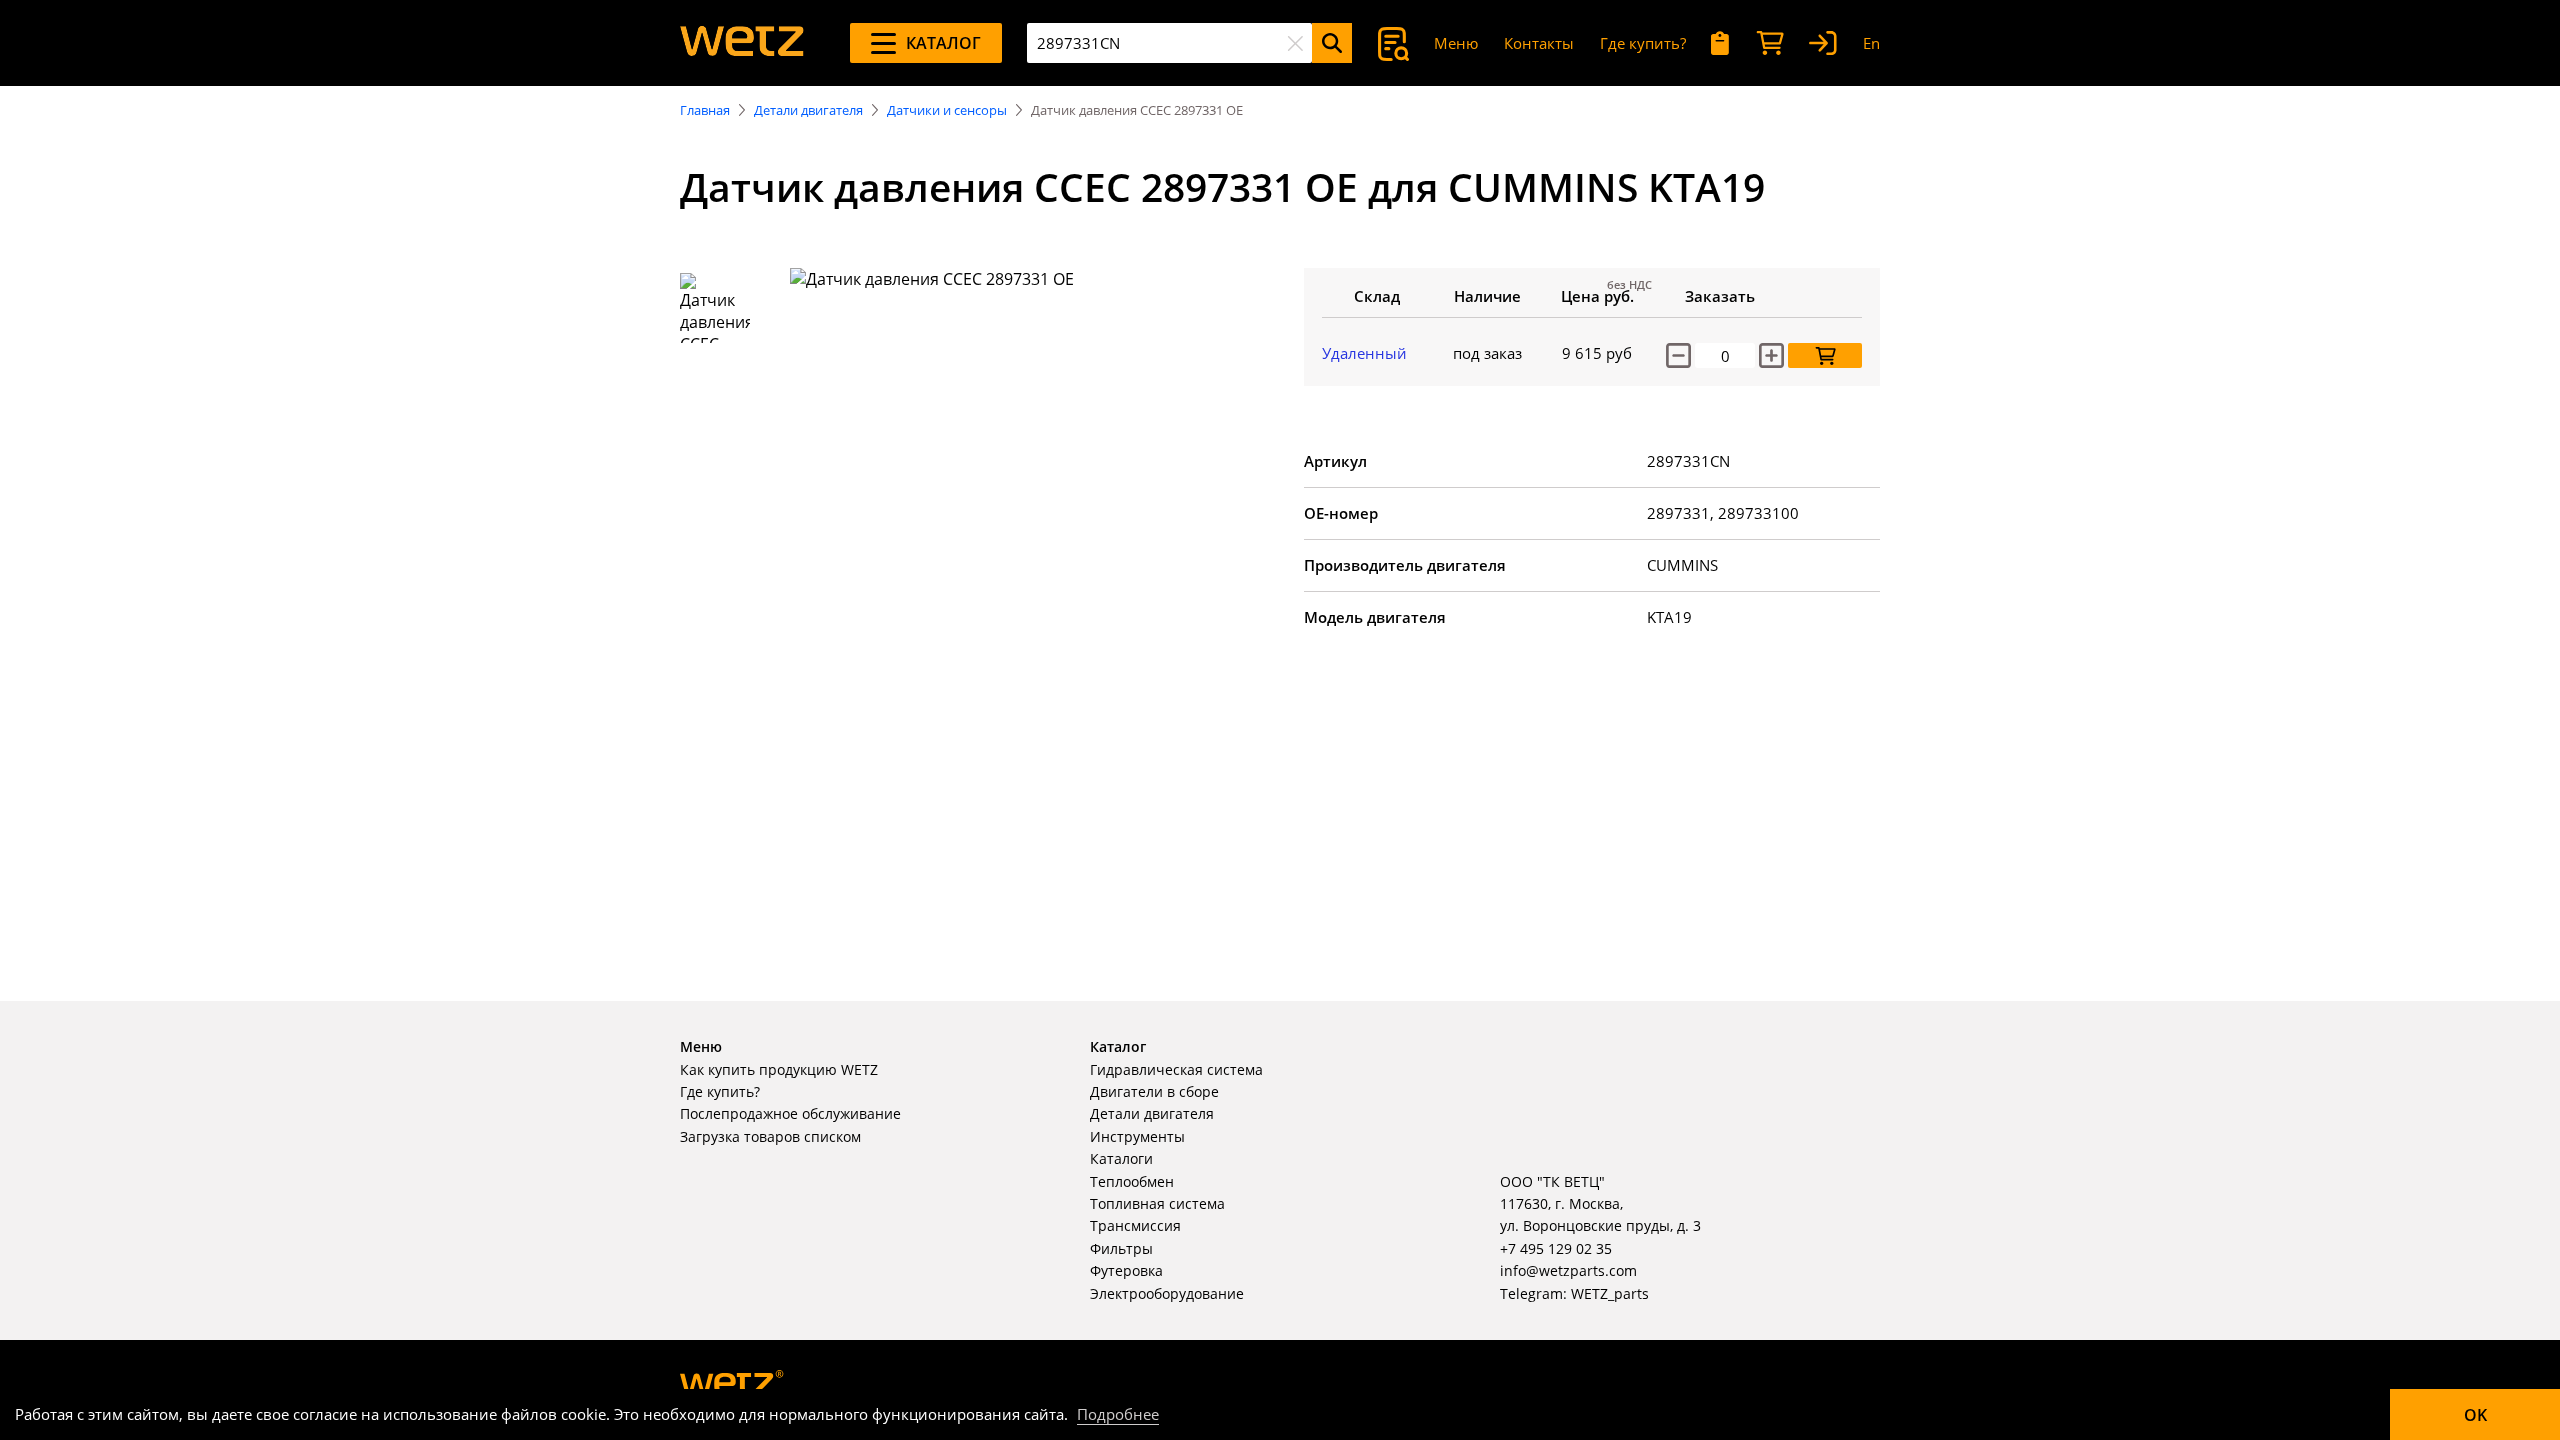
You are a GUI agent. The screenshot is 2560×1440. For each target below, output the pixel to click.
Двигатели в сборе (1154, 1091)
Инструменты (1137, 1136)
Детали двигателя (808, 110)
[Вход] (1823, 43)
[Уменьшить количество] (1678, 355)
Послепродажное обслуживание (790, 1113)
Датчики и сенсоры (947, 110)
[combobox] (1169, 43)
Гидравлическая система (1176, 1069)
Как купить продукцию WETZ (779, 1069)
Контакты (1539, 43)
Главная (705, 110)
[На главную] (742, 43)
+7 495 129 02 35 (1556, 1248)
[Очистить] (1295, 43)
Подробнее (1118, 1414)
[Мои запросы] (1720, 43)
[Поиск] (1332, 43)
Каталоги (1121, 1158)
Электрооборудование (1167, 1293)
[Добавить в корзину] (1825, 355)
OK (2475, 1415)
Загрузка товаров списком (770, 1136)
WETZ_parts (1610, 1293)
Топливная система (1157, 1203)
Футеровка (1126, 1270)
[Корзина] (1770, 43)
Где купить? (1643, 43)
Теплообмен (1132, 1181)
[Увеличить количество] (1771, 355)
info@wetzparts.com (1568, 1270)
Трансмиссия (1135, 1225)
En (1871, 43)
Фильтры (1121, 1248)
